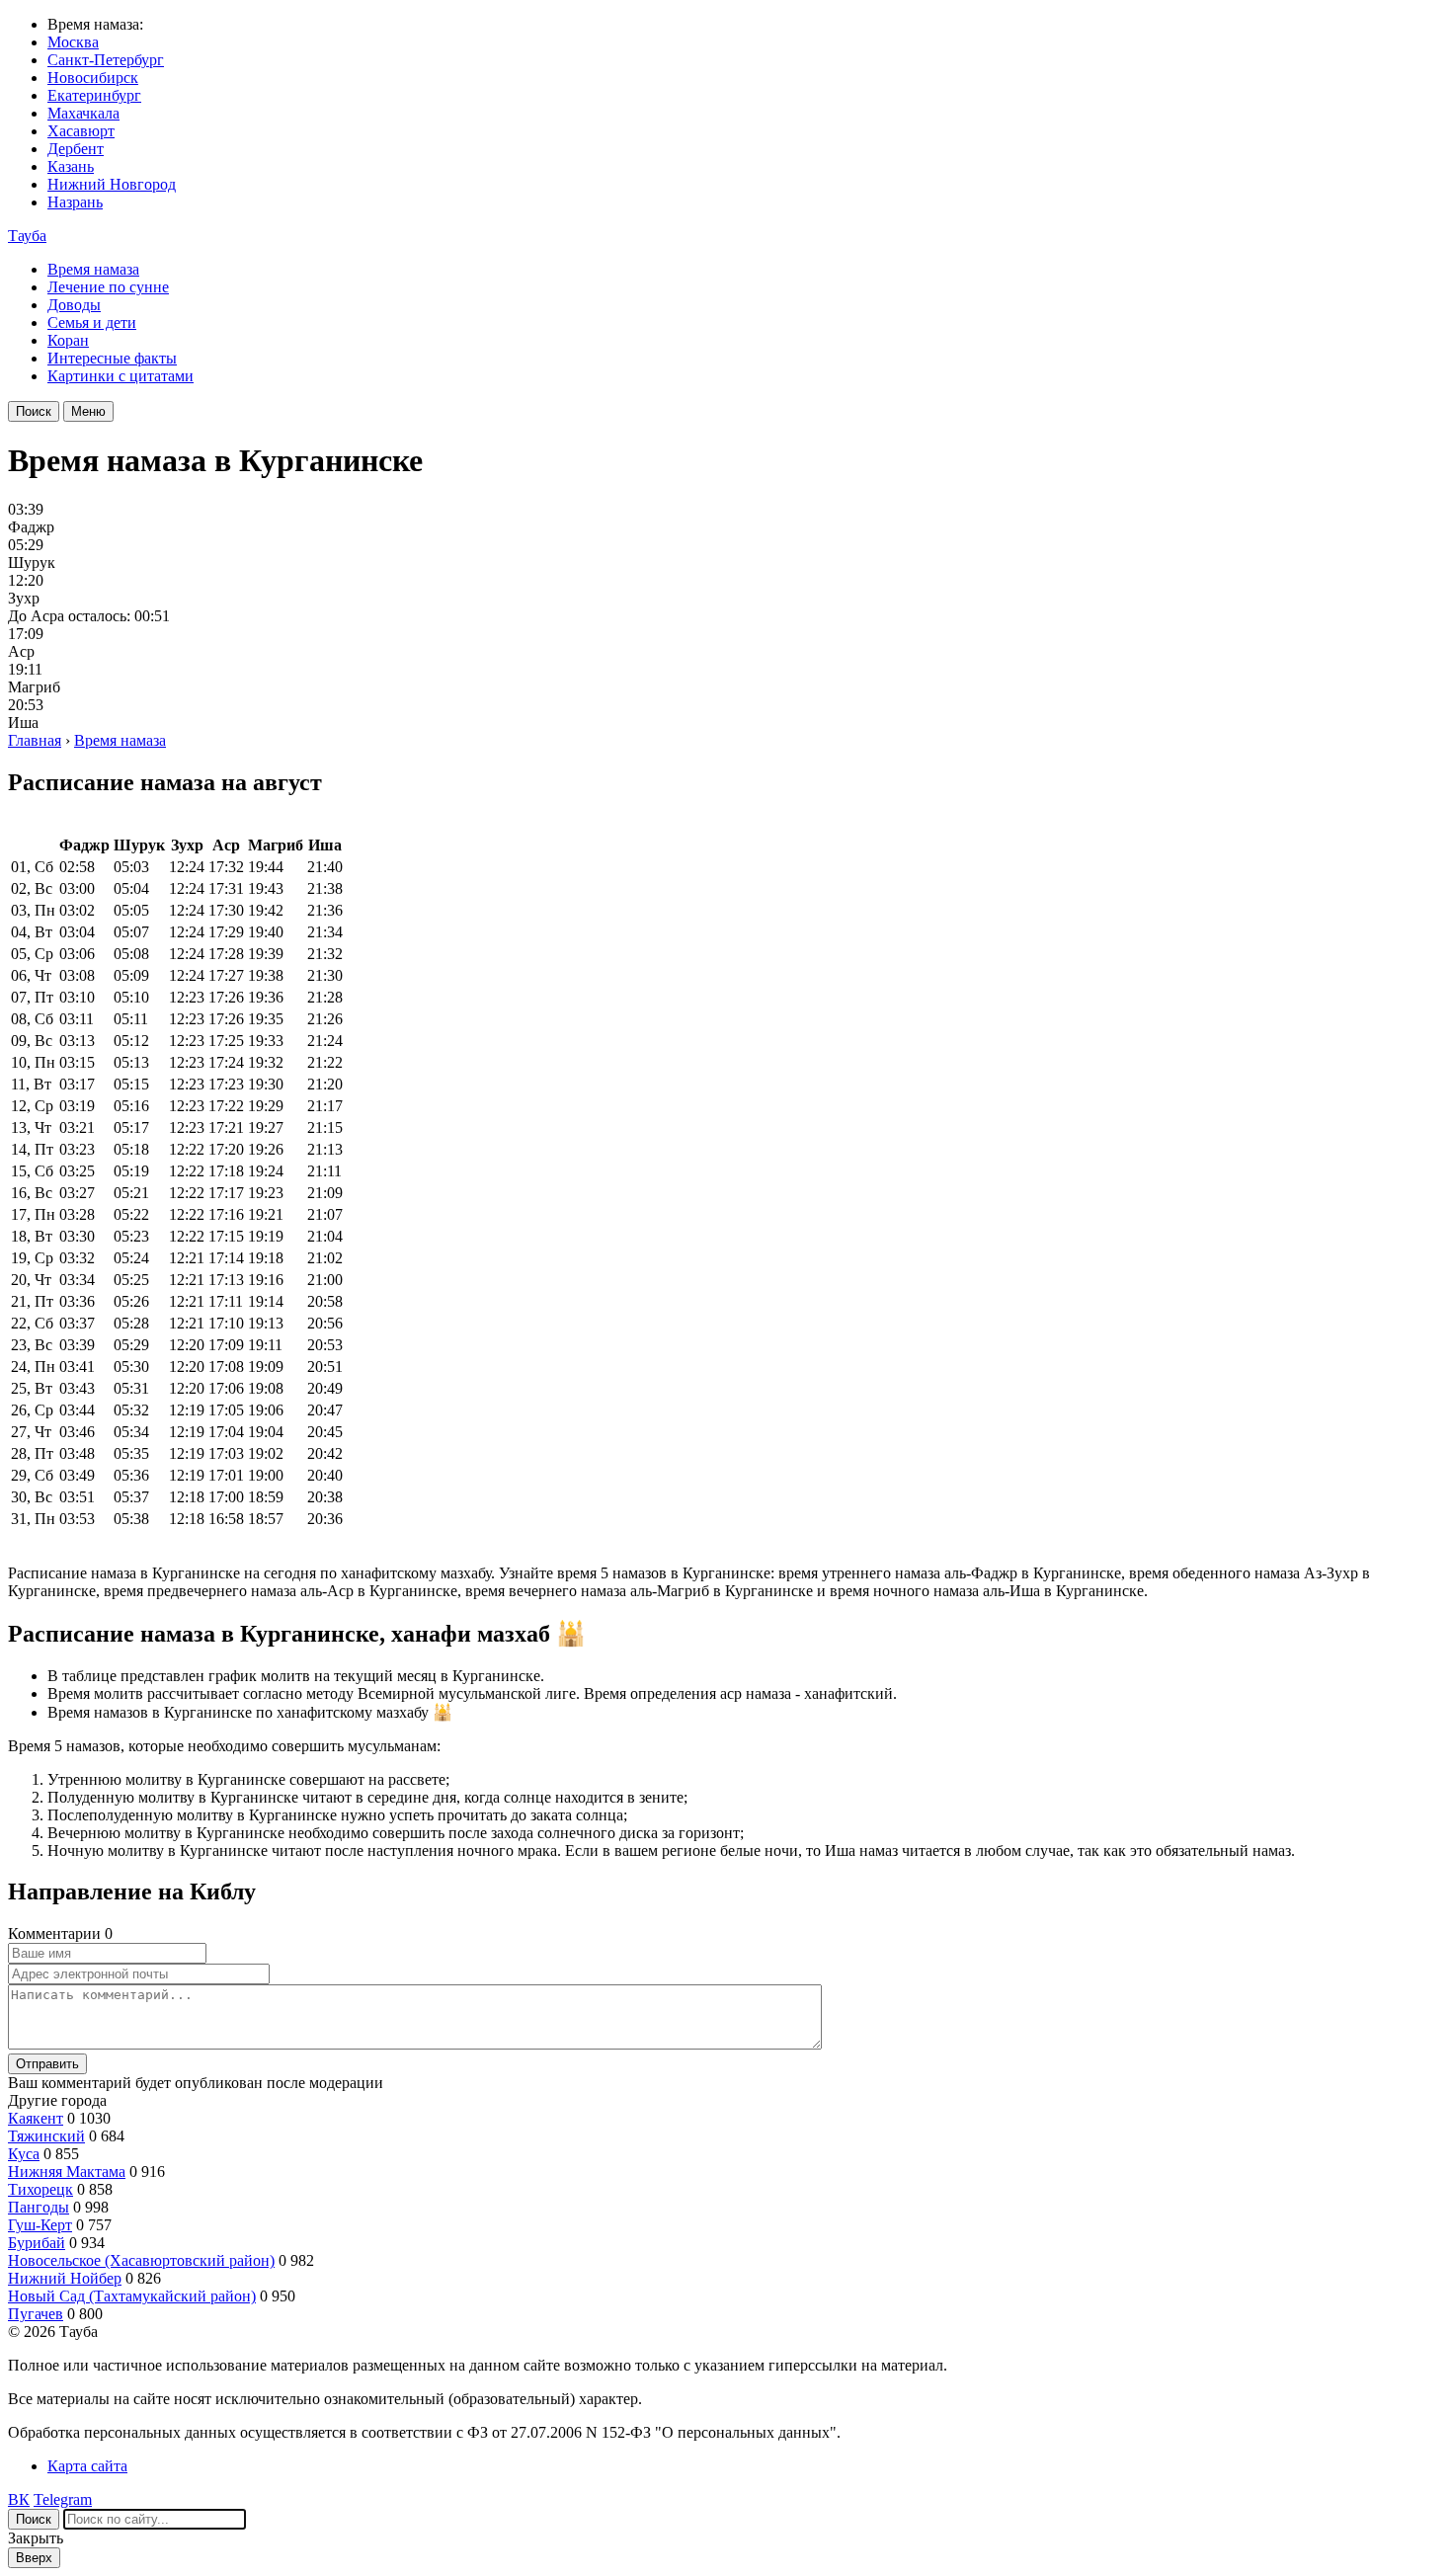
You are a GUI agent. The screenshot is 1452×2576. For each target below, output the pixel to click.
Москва (73, 42)
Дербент (76, 149)
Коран (68, 340)
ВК (19, 2499)
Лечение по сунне (108, 287)
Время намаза (93, 269)
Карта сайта (87, 2466)
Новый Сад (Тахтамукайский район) (132, 2296)
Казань (71, 166)
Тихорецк (40, 2189)
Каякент (36, 2118)
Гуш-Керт (40, 2225)
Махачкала (83, 113)
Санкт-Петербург (106, 60)
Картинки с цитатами (121, 376)
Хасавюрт (81, 131)
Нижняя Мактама (67, 2172)
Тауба (27, 236)
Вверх (34, 2558)
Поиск (34, 411)
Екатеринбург (94, 95)
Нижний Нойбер (65, 2278)
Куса (24, 2154)
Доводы (74, 305)
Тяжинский (46, 2136)
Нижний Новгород (112, 184)
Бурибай (37, 2243)
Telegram (63, 2499)
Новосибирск (93, 78)
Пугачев (36, 2314)
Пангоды (39, 2207)
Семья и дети (92, 322)
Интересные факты (112, 358)
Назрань (75, 202)
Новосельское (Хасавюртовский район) (141, 2260)
